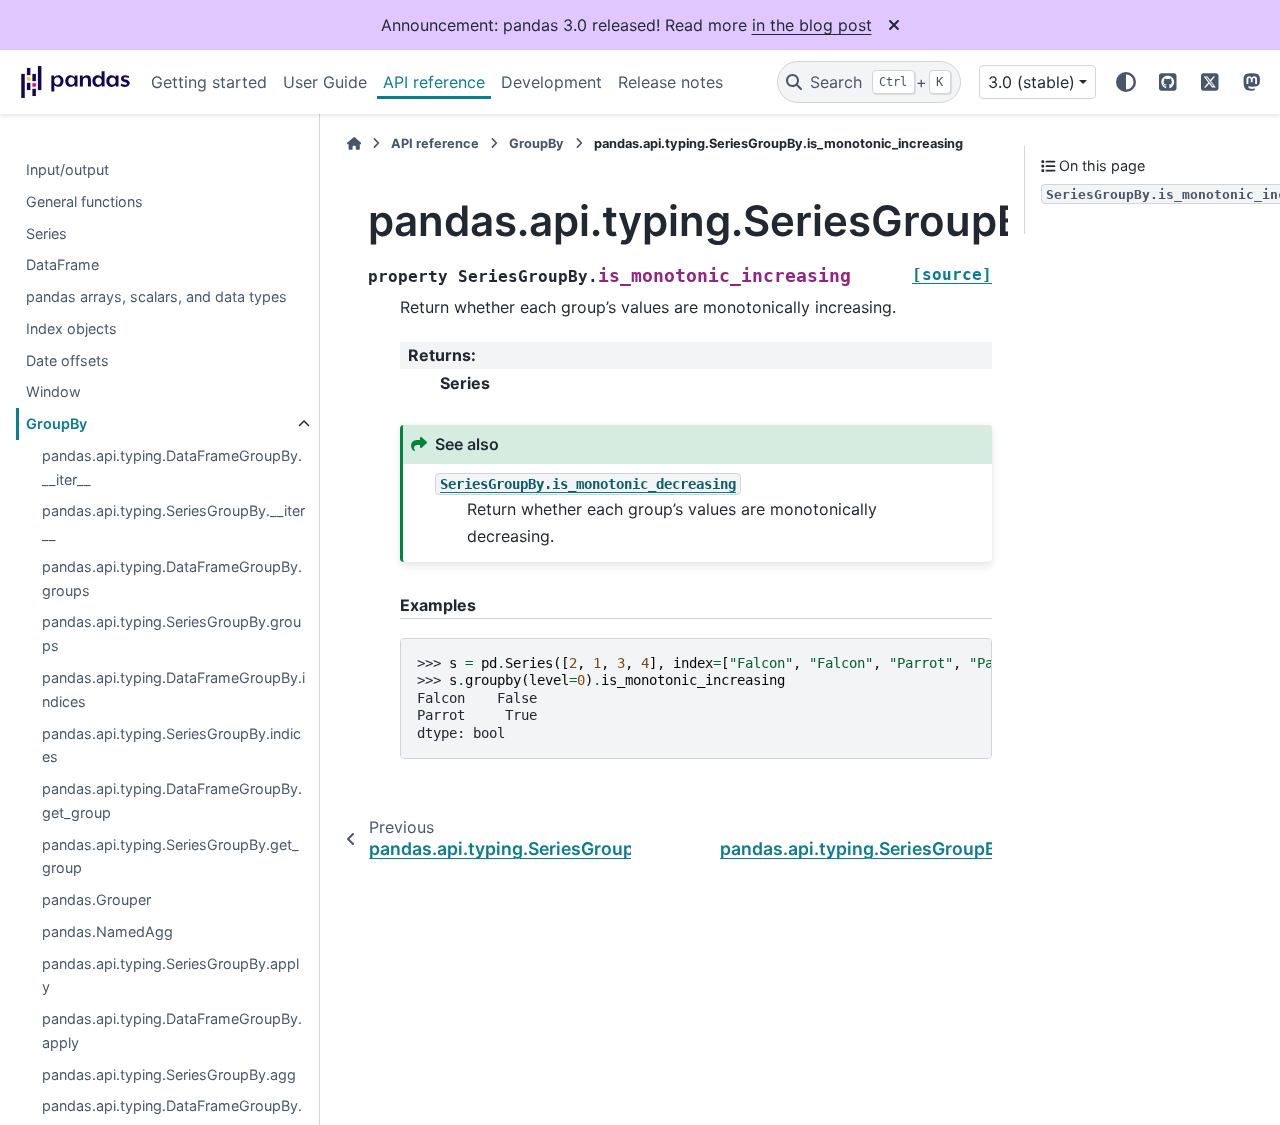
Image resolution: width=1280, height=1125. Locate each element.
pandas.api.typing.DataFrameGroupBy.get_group (172, 800)
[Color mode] (1126, 82)
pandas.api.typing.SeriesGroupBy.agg (169, 1074)
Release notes (670, 82)
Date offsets (67, 360)
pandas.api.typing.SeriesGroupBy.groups (171, 634)
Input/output (67, 169)
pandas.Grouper (96, 900)
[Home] (354, 143)
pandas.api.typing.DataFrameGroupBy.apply (172, 1031)
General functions (84, 201)
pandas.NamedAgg (107, 931)
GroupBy (56, 424)
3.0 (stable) (1031, 82)
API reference (434, 82)
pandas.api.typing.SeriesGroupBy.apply (170, 975)
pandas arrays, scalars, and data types (156, 296)
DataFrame (62, 265)
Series (46, 233)
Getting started (209, 82)
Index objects (71, 328)
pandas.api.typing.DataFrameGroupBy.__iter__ (172, 467)
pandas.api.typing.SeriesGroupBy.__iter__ (173, 523)
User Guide (325, 82)
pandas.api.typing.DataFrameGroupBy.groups (172, 578)
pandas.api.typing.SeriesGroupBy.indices (171, 745)
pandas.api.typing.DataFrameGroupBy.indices (173, 689)
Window (53, 392)
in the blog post (812, 25)
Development (551, 82)
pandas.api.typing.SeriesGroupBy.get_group (170, 856)
